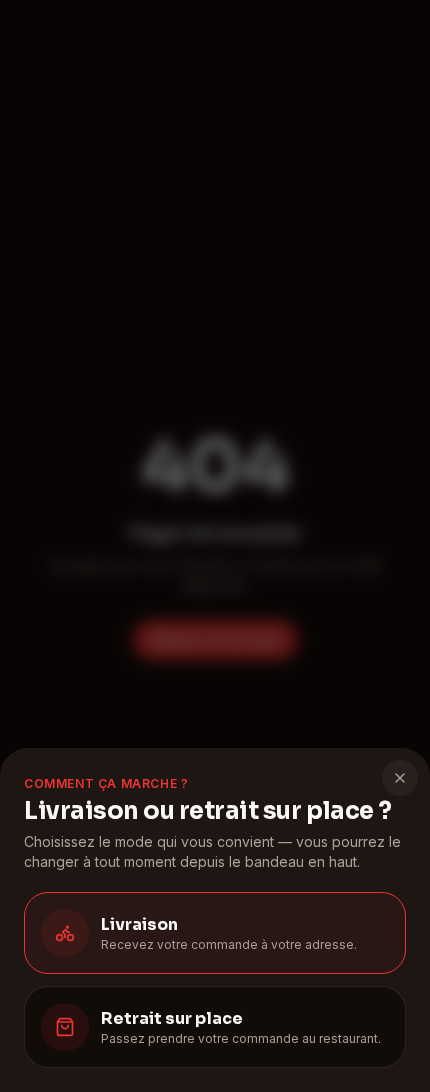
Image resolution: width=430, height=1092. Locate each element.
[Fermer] (400, 778)
